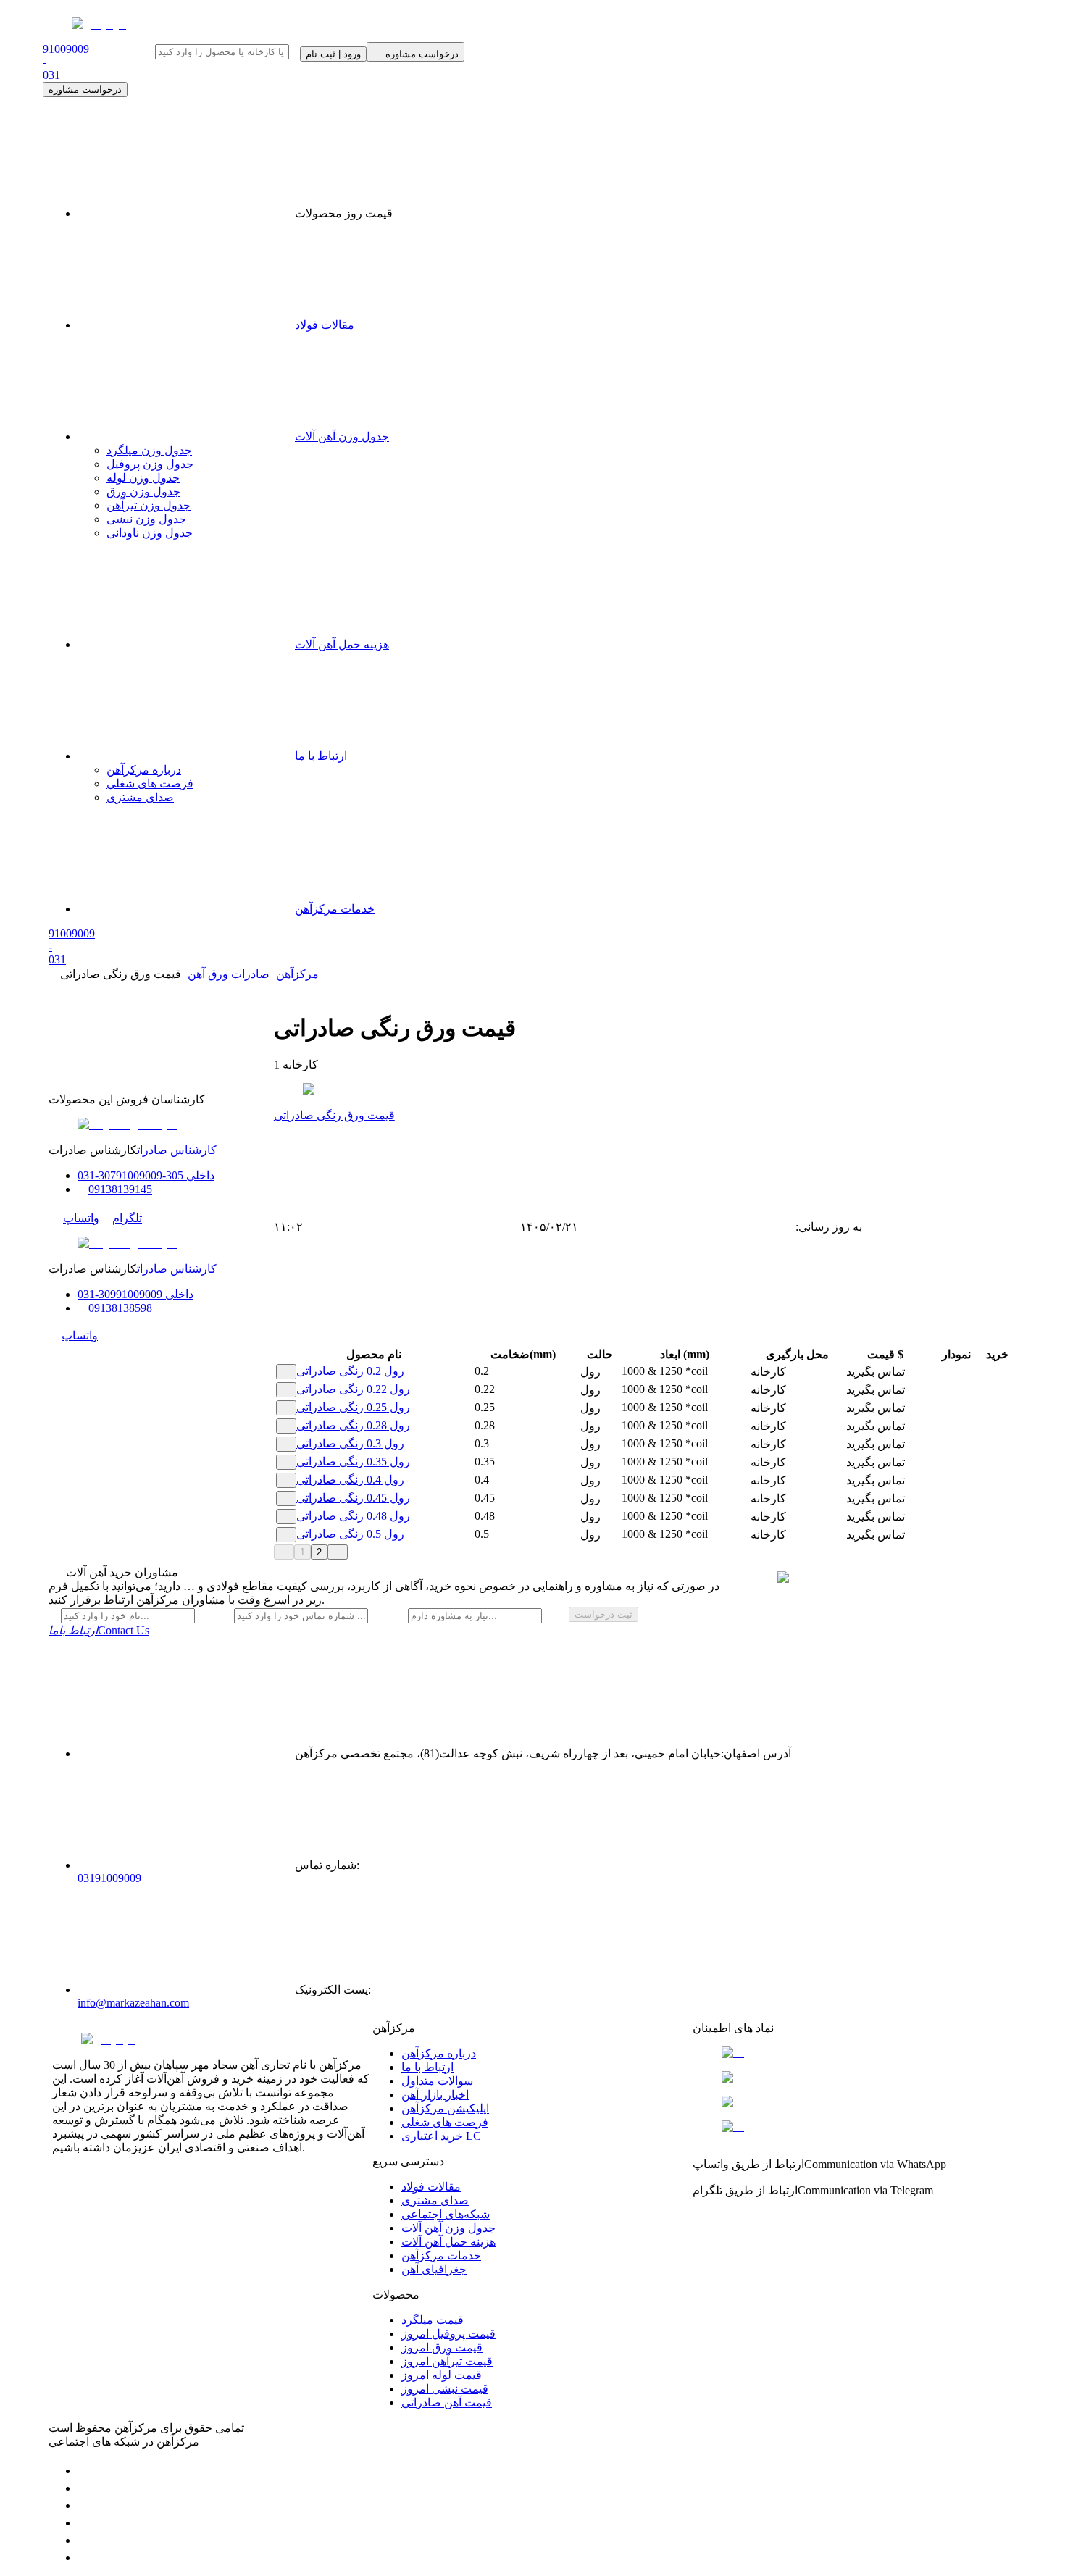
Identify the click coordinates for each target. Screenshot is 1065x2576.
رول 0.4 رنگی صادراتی (350, 1480)
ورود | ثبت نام (333, 54)
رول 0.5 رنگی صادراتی (350, 1534)
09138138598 (120, 1308)
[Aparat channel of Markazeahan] (85, 2558)
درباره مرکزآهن (144, 770)
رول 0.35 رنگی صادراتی (353, 1461)
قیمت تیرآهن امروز (447, 2361)
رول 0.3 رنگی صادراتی (350, 1443)
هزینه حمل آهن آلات (342, 644)
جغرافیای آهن (434, 2269)
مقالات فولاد (325, 325)
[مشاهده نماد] (853, 2053)
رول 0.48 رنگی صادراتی (353, 1516)
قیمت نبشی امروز (445, 2389)
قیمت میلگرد (433, 2320)
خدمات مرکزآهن (335, 909)
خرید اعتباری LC (441, 2136)
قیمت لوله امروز (442, 2375)
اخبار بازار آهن (435, 2095)
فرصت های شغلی (150, 783)
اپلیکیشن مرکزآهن (445, 2108)
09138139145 (120, 1189)
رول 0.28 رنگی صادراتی (353, 1425)
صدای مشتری (140, 797)
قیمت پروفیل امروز (448, 2334)
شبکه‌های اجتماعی (446, 2214)
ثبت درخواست (603, 1614)
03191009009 (109, 1878)
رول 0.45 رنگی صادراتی (353, 1498)
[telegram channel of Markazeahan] (85, 2488)
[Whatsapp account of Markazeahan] (85, 2505)
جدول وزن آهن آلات (342, 436)
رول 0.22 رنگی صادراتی (353, 1389)
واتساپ (81, 1218)
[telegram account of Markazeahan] (85, 2471)
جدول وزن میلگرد (149, 450)
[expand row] (286, 1372)
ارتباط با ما (321, 756)
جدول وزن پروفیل (150, 464)
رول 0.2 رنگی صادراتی (350, 1371)
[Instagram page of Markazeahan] (85, 2523)
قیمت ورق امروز (442, 2347)
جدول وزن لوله (143, 478)
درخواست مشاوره (85, 89)
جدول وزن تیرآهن (149, 505)
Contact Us (99, 1630)
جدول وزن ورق (143, 492)
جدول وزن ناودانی (150, 533)
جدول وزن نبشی (146, 519)
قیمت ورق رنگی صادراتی (334, 1115)
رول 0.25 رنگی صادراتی (353, 1407)
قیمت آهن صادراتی (447, 2403)
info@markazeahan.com (133, 2003)
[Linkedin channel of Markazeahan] (85, 2540)
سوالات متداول (437, 2081)
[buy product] (987, 1372)
